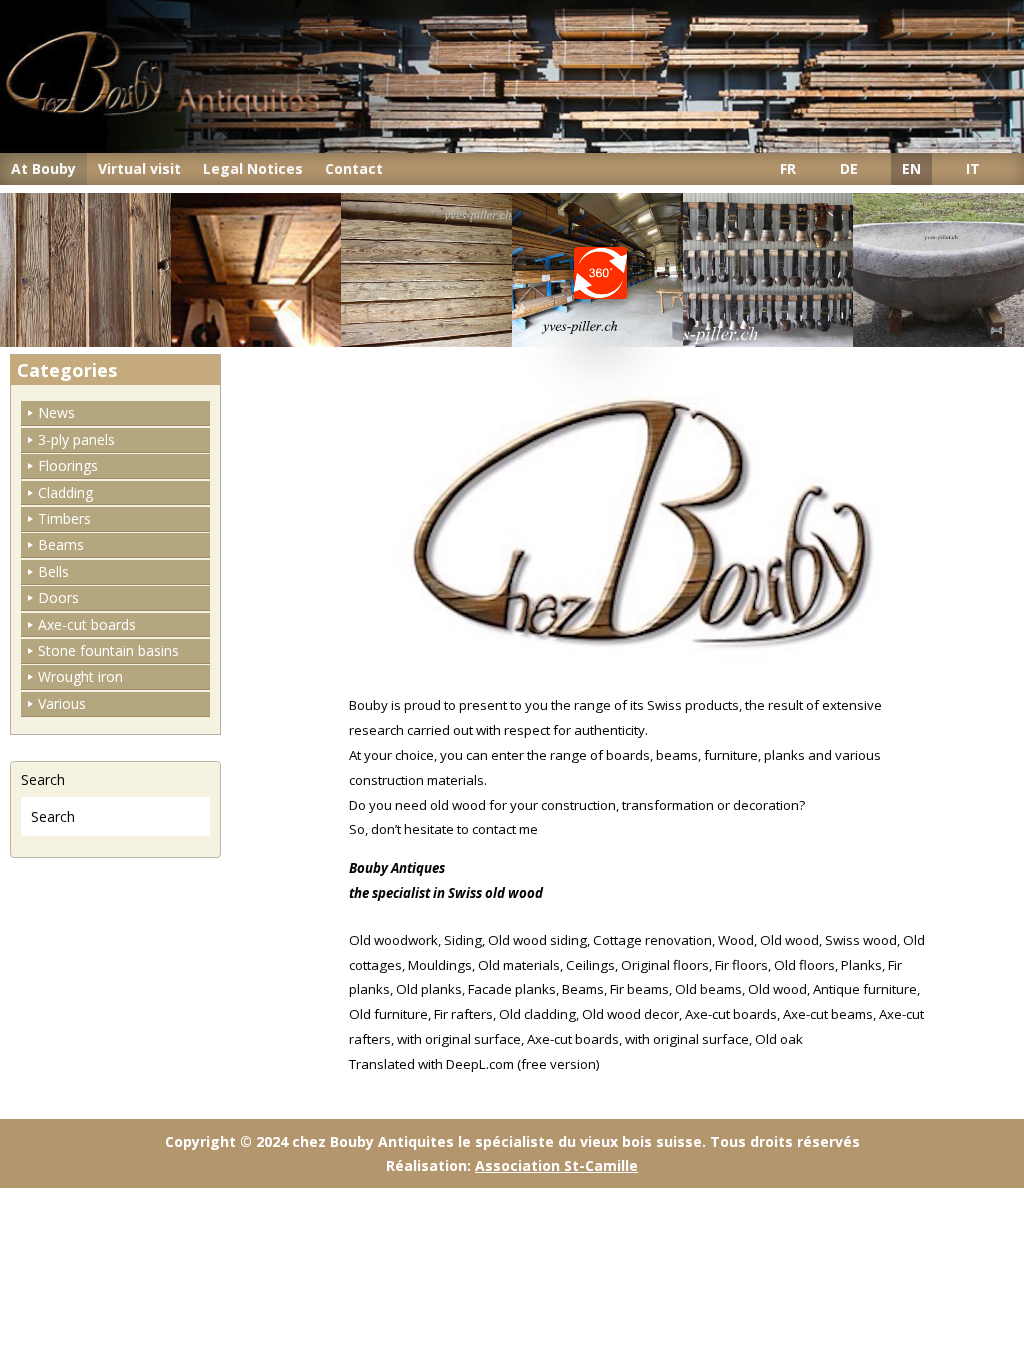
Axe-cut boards (87, 624)
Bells (53, 571)
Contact (354, 168)
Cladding (65, 492)
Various (62, 703)
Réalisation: (512, 1165)
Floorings (68, 465)
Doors (58, 597)
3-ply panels (76, 439)
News (56, 412)
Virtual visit (139, 168)
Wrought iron (80, 676)
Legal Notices (253, 168)
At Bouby (43, 168)
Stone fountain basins (108, 650)
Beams (61, 544)
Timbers (64, 518)
